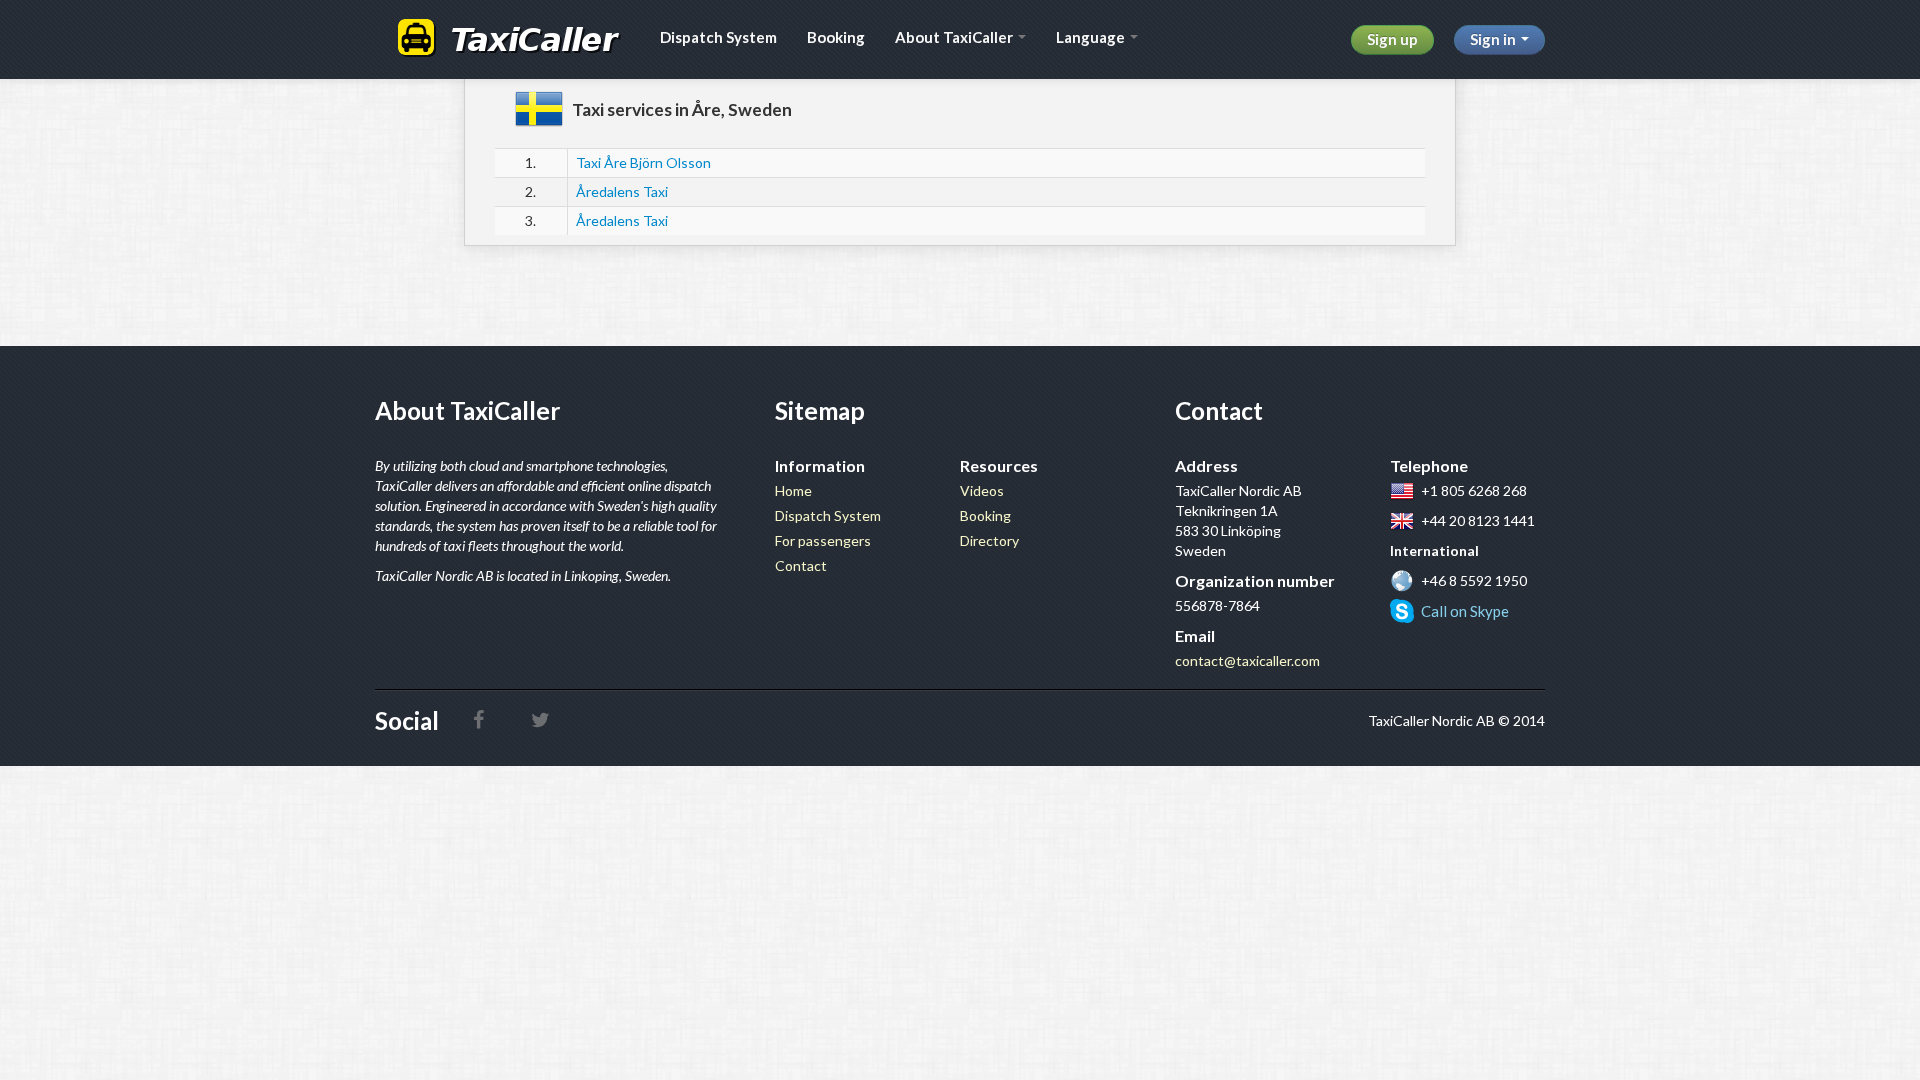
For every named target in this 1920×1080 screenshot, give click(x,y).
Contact (801, 565)
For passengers (823, 540)
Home (793, 490)
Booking (836, 37)
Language (1092, 37)
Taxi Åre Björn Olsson (643, 162)
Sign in (1494, 39)
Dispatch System (718, 37)
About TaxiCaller (955, 37)
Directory (989, 540)
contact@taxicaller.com (1247, 660)
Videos (982, 490)
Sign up (1392, 39)
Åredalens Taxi (622, 191)
